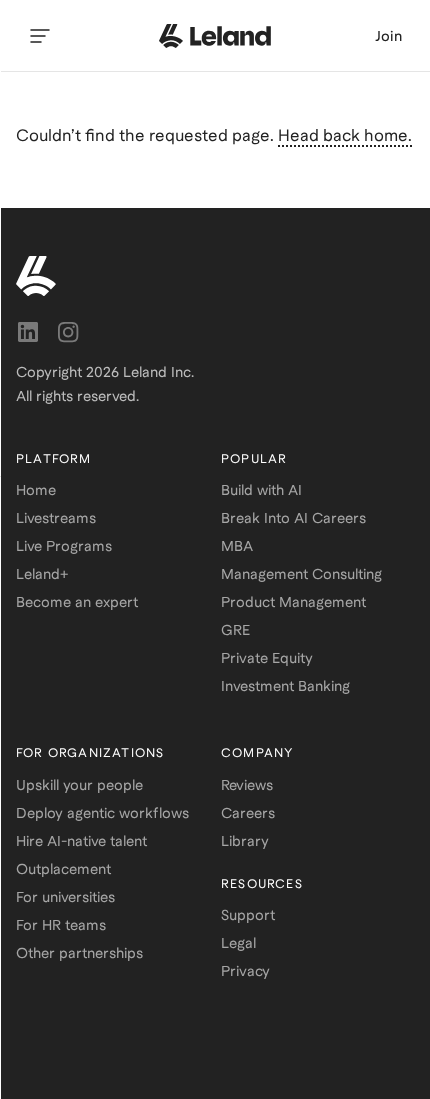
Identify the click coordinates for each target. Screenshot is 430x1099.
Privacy (245, 971)
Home (36, 490)
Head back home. (345, 135)
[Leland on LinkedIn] (28, 332)
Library (245, 841)
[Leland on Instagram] (68, 332)
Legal (238, 943)
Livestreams (56, 518)
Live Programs (64, 546)
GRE (235, 630)
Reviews (247, 785)
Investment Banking (285, 686)
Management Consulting (301, 574)
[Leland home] (215, 36)
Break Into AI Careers (293, 518)
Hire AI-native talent (81, 841)
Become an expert (77, 602)
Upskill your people (79, 785)
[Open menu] (40, 36)
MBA (237, 546)
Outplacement (63, 869)
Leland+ (42, 574)
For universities (65, 897)
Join (388, 36)
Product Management (293, 602)
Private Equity (267, 658)
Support (248, 915)
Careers (248, 813)
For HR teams (61, 925)
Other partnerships (79, 953)
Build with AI (261, 490)
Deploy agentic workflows (102, 813)
